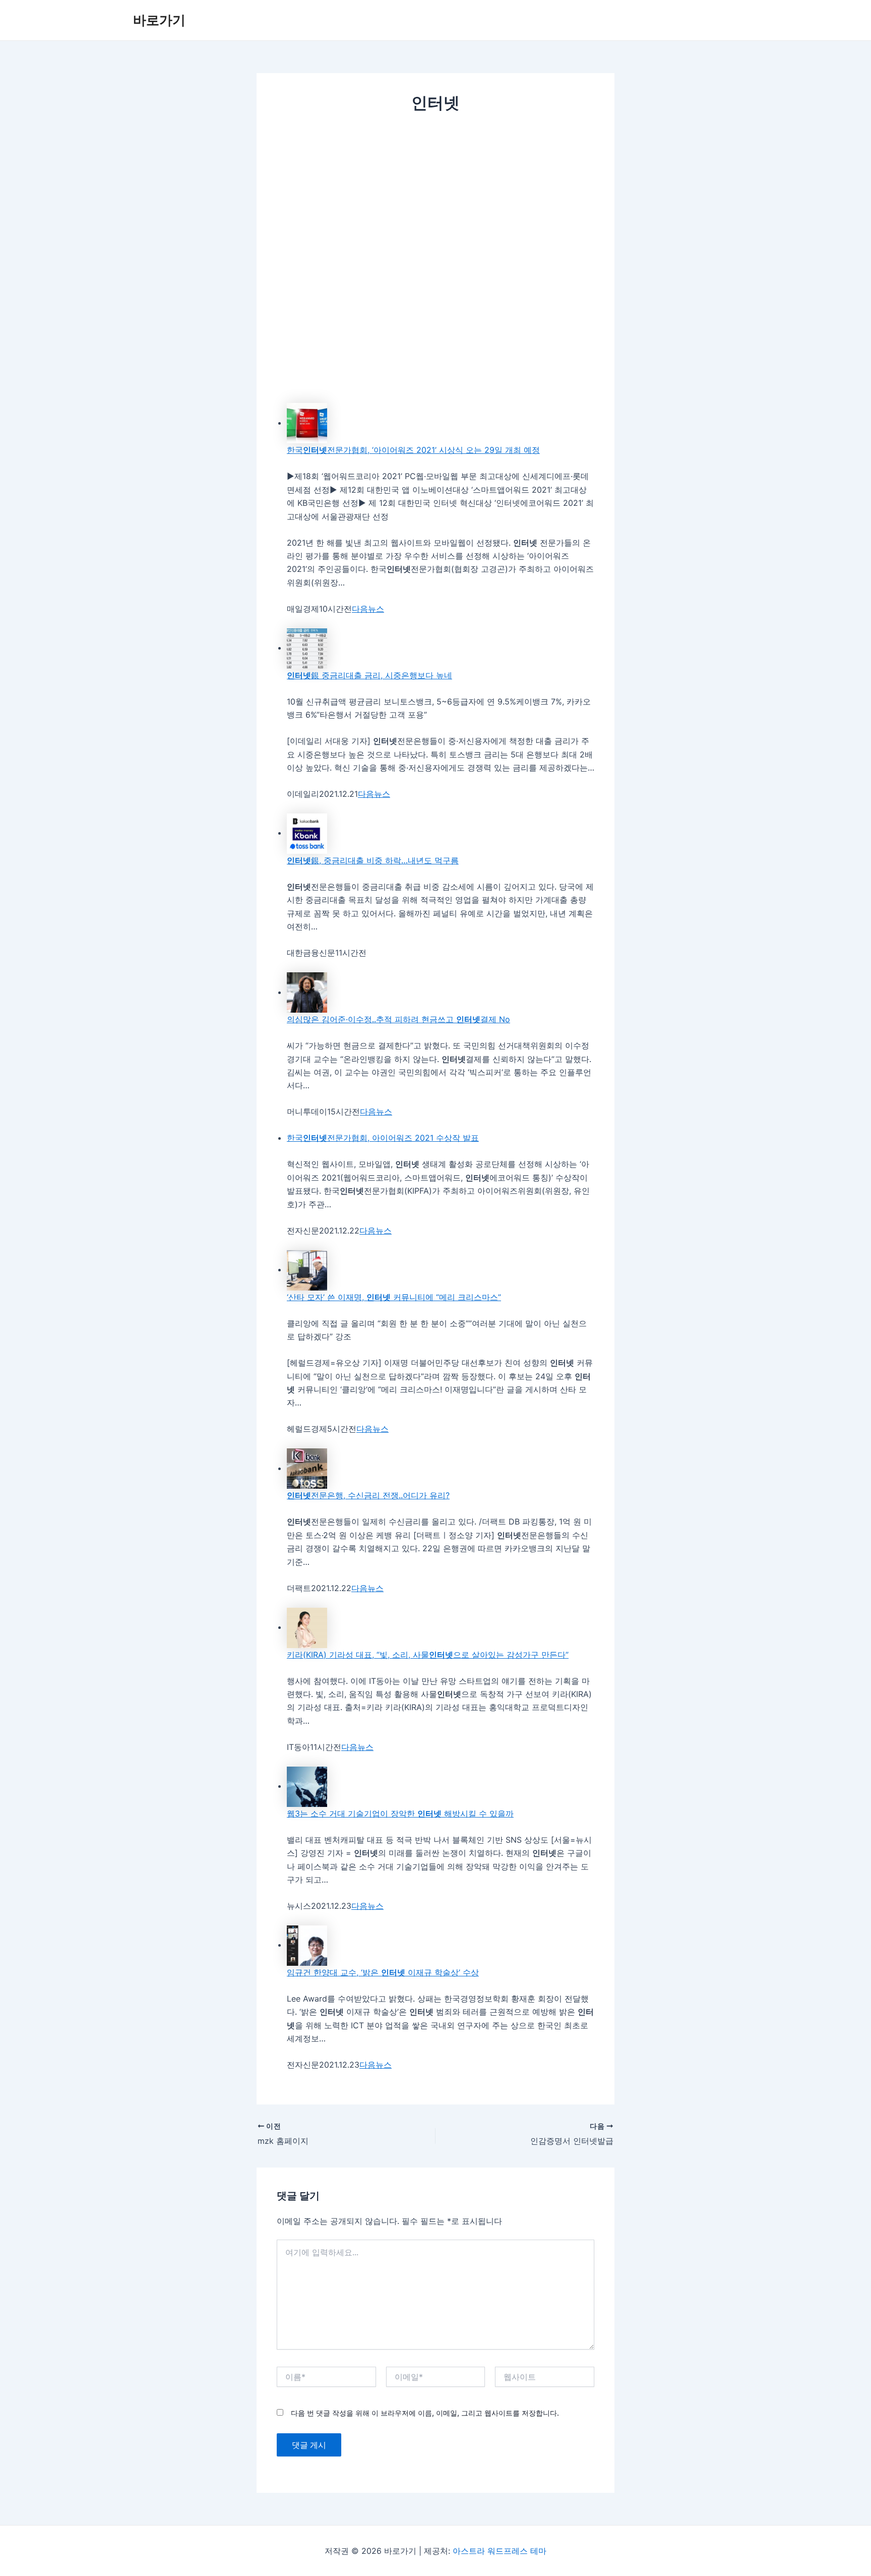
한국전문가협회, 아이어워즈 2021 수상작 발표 (383, 1138)
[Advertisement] (435, 199)
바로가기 (159, 20)
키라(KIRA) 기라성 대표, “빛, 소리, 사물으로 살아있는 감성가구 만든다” (428, 1655)
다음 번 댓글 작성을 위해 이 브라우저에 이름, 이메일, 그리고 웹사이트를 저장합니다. (425, 2413)
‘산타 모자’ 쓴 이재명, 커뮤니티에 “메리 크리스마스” (394, 1297)
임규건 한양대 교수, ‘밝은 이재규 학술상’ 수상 (383, 1972)
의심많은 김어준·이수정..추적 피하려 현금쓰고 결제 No (398, 1019)
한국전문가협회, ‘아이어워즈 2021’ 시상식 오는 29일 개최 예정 (413, 450)
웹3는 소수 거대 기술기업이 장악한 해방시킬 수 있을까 (400, 1813)
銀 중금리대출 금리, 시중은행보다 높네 (369, 675)
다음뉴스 (368, 609)
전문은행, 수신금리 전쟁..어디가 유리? (368, 1495)
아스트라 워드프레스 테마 (500, 2551)
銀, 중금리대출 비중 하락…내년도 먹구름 (373, 860)
